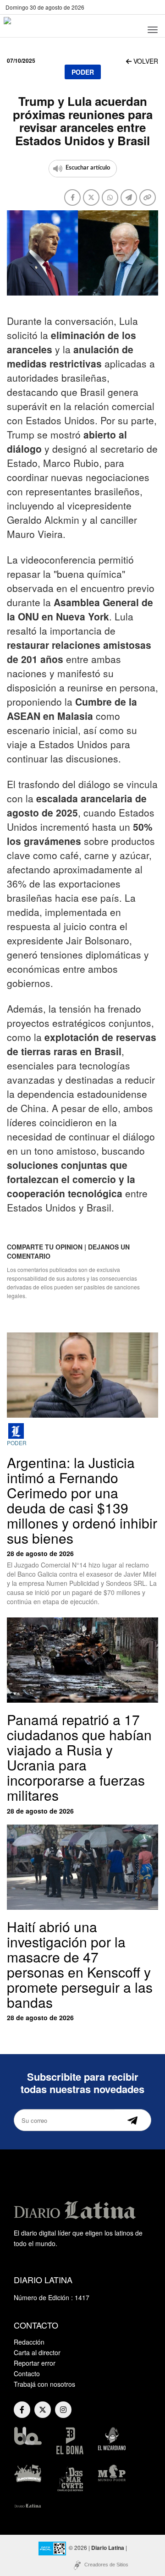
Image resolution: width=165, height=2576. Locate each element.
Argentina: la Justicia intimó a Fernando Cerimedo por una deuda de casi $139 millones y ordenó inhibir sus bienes (82, 1500)
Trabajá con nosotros (44, 2384)
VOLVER (145, 61)
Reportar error (35, 2363)
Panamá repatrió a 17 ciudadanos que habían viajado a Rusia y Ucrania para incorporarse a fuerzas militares (79, 1757)
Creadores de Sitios (106, 2565)
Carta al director (37, 2352)
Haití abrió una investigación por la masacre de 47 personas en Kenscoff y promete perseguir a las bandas (80, 1964)
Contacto (27, 2373)
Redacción (29, 2342)
